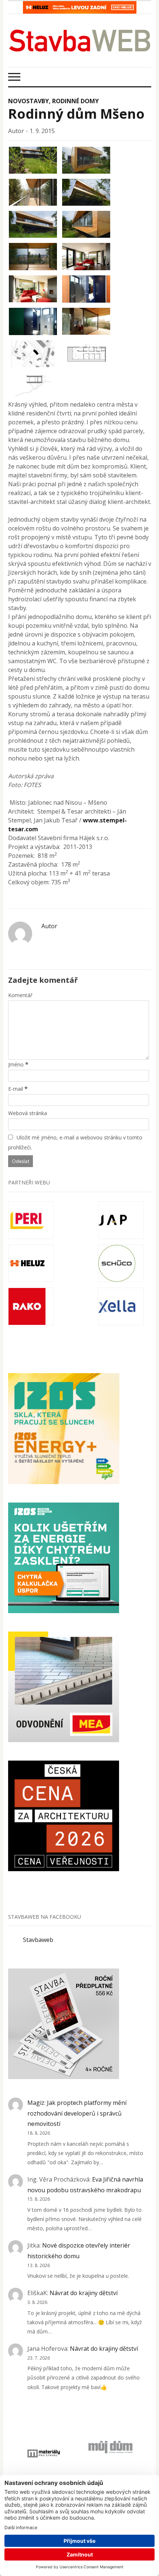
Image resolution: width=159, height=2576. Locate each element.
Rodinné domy (75, 101)
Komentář (20, 995)
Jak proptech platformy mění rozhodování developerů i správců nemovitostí (77, 2113)
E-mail (16, 1089)
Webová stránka (28, 1113)
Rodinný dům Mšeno (76, 114)
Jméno (16, 1064)
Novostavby (28, 101)
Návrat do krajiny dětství (84, 2293)
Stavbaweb (38, 1940)
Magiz (36, 2103)
